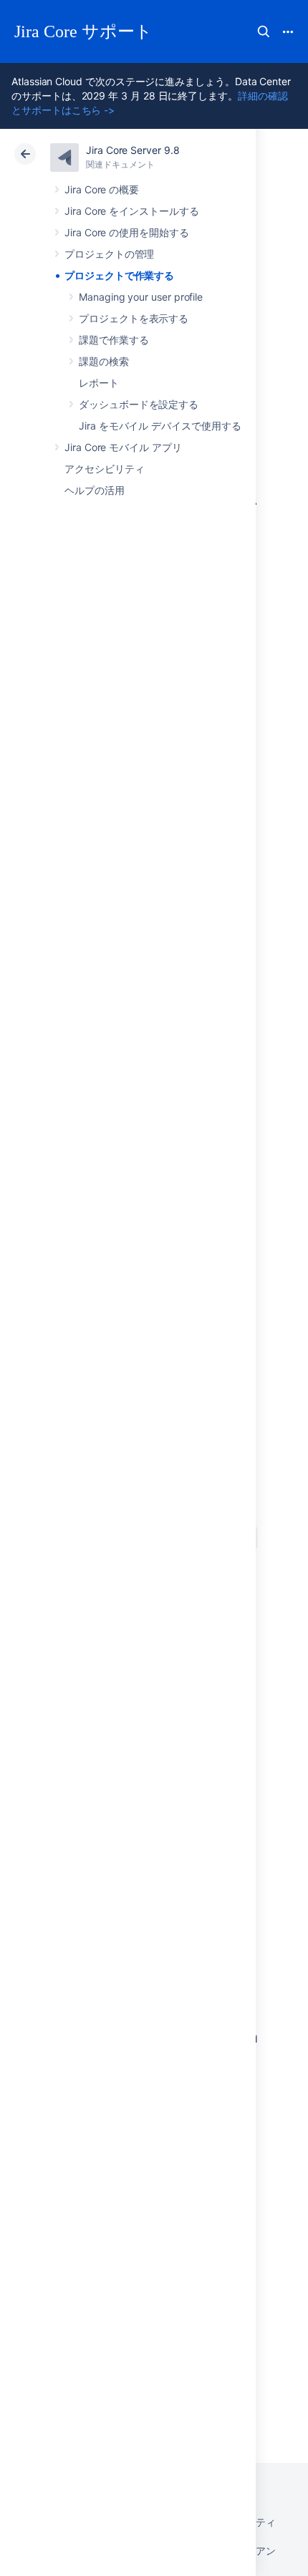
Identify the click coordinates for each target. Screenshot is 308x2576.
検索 (264, 32)
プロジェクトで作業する (119, 275)
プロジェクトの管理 (109, 254)
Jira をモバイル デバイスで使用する (160, 426)
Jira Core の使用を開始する (127, 232)
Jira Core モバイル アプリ (123, 447)
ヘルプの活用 (95, 490)
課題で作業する (114, 340)
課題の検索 (104, 361)
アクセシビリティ (104, 469)
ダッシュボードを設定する (139, 404)
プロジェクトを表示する (134, 318)
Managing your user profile (141, 297)
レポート (99, 383)
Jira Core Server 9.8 (133, 150)
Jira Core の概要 (102, 189)
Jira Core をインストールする (132, 211)
